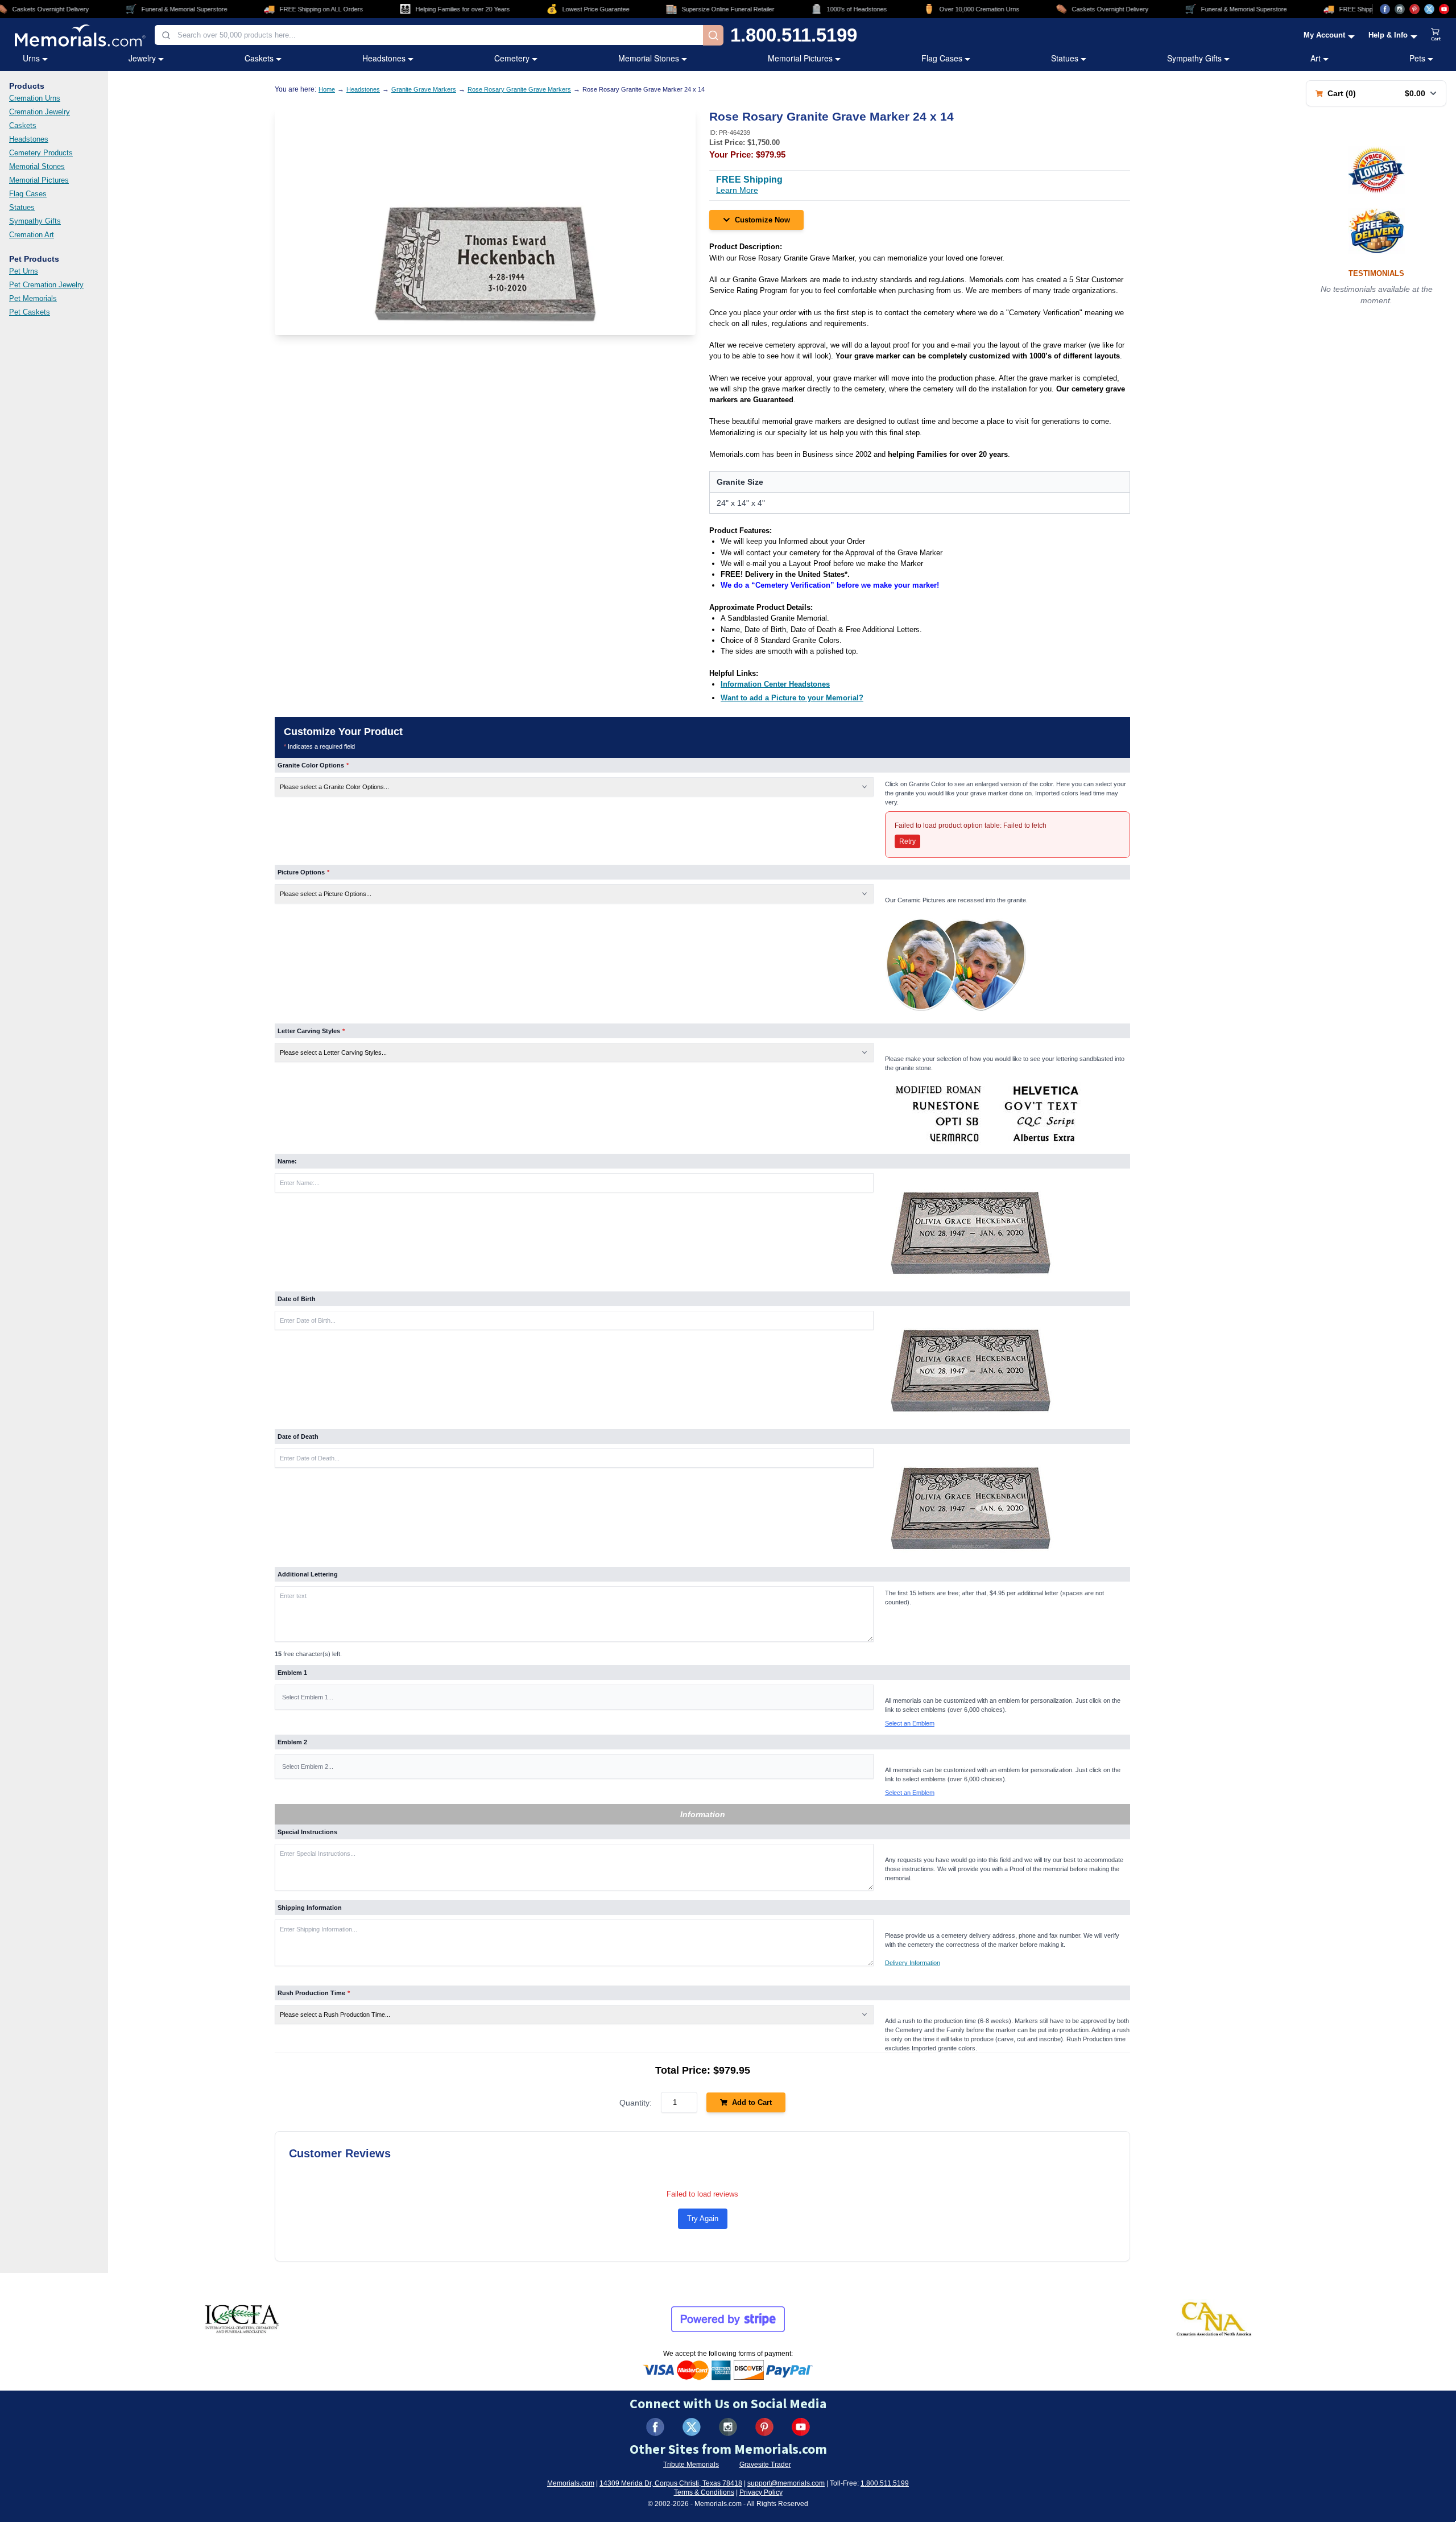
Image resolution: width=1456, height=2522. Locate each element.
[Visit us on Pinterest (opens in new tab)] (1414, 9)
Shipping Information (310, 1908)
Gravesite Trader (765, 2465)
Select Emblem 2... (308, 1766)
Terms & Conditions (704, 2492)
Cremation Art (32, 235)
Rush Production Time (314, 1993)
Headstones (384, 58)
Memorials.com (571, 2483)
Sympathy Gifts (1194, 58)
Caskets (259, 58)
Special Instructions (307, 1832)
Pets (1417, 58)
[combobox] (429, 35)
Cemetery (512, 58)
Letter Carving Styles (311, 1031)
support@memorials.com (786, 2483)
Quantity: (636, 2103)
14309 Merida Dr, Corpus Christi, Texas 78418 (671, 2483)
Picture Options (303, 872)
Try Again (703, 2218)
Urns (31, 58)
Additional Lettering (308, 1574)
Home (327, 89)
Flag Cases (942, 58)
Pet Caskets (30, 312)
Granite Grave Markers (424, 89)
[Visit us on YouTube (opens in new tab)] (1444, 9)
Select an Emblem (910, 1723)
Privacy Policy (761, 2492)
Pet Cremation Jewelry (46, 285)
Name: (287, 1161)
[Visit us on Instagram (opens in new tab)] (1400, 9)
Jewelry (142, 58)
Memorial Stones (649, 58)
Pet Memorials (33, 298)
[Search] (713, 35)
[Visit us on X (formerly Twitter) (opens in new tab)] (692, 2427)
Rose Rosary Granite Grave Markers (519, 89)
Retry (907, 841)
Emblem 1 (292, 1673)
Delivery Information (913, 1963)
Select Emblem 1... (308, 1697)
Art (1316, 58)
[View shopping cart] (1436, 35)
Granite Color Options (313, 765)
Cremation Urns (35, 98)
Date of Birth (297, 1299)
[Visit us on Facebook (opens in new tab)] (1385, 9)
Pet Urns (24, 271)
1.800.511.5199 (794, 35)
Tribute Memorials (691, 2465)
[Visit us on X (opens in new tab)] (1429, 9)
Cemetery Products (41, 153)
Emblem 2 (292, 1742)
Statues (1065, 58)
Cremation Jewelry (40, 112)
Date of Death (298, 1437)
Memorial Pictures (800, 58)
